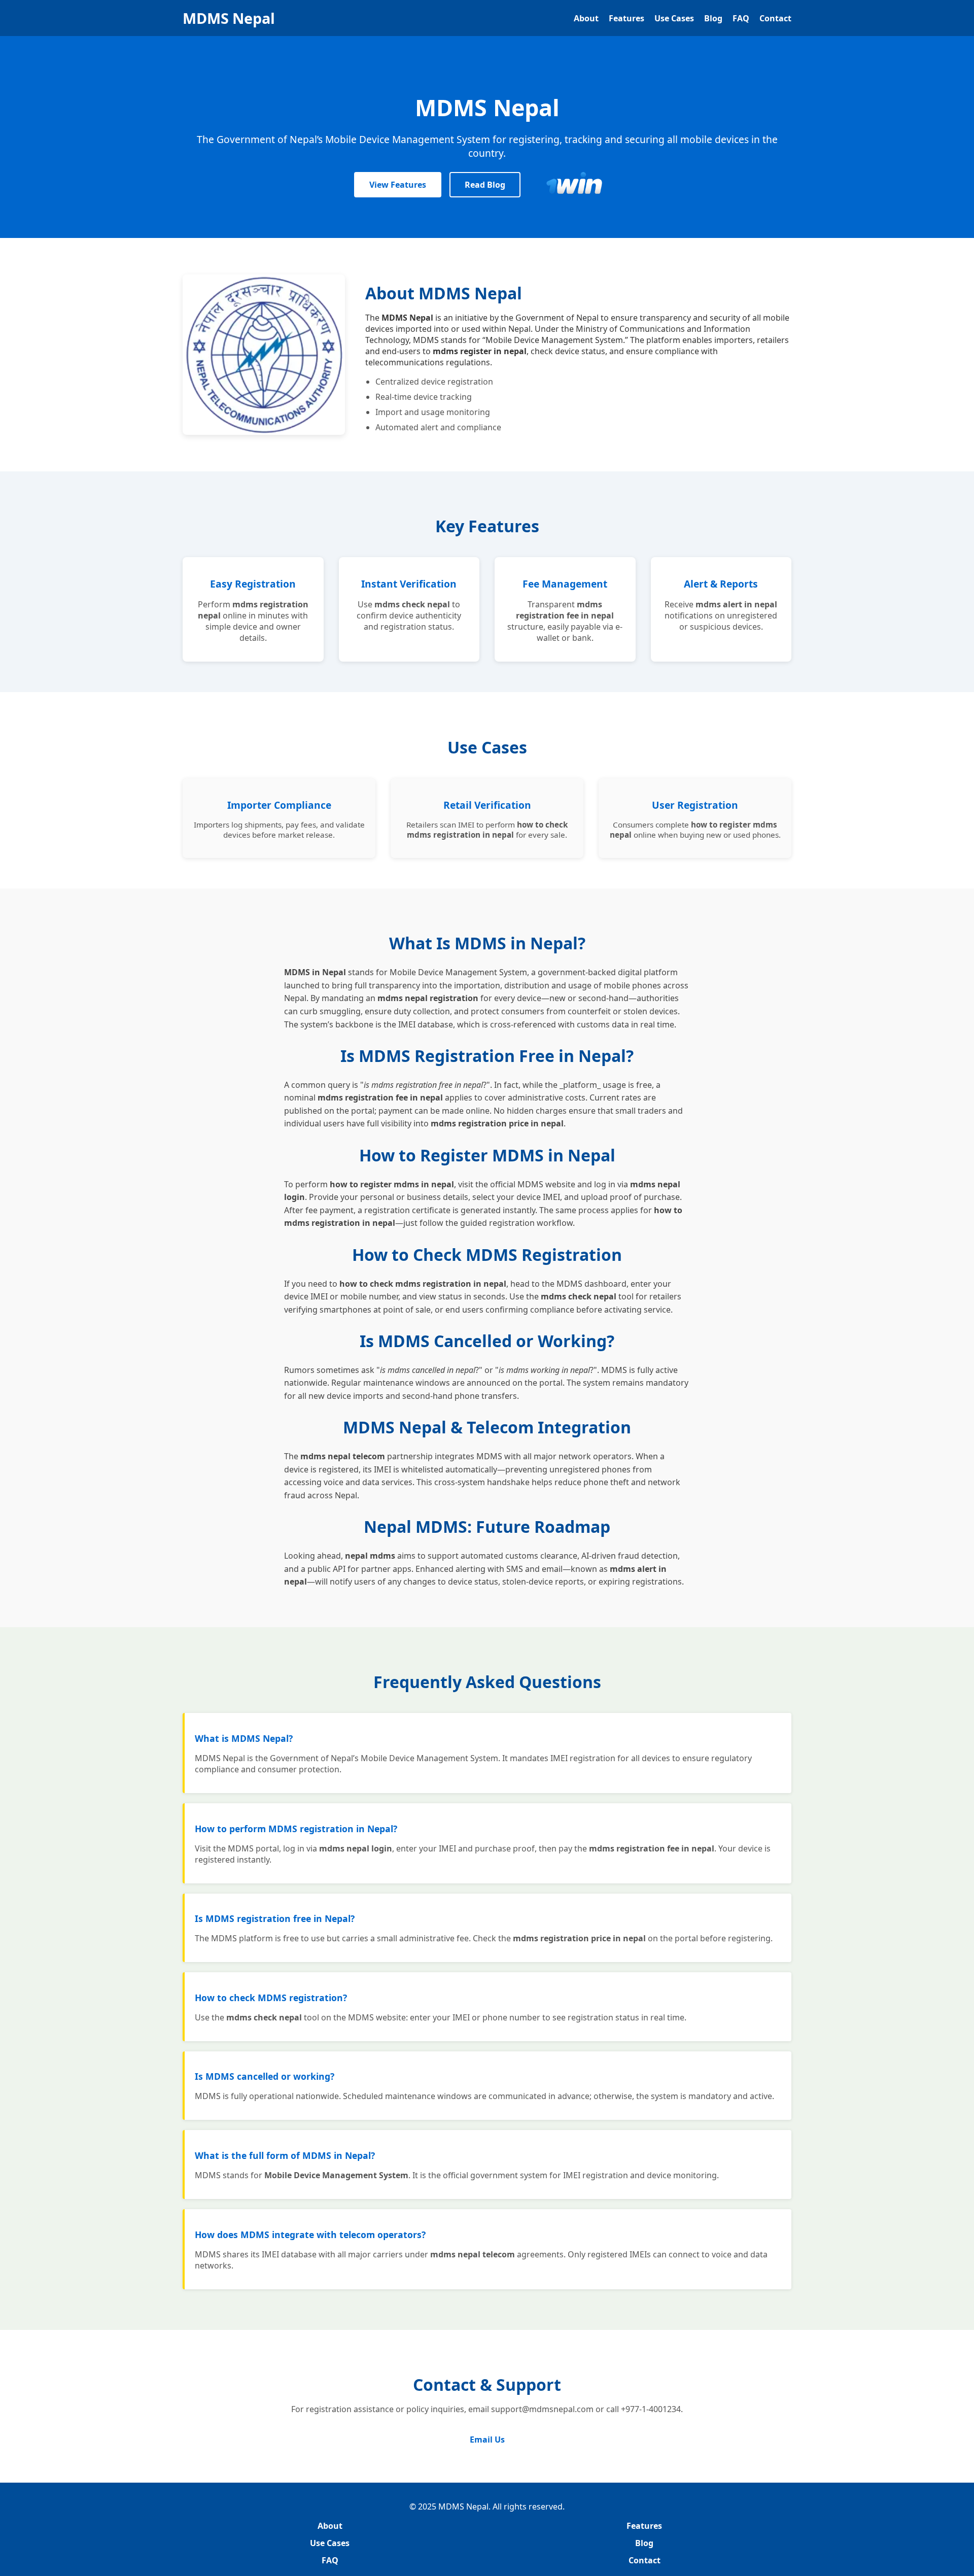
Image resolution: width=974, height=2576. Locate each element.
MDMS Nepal (229, 18)
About (586, 18)
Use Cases (674, 18)
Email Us (487, 2440)
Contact (775, 18)
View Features (398, 185)
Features (627, 18)
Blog (713, 18)
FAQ (741, 18)
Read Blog (485, 185)
